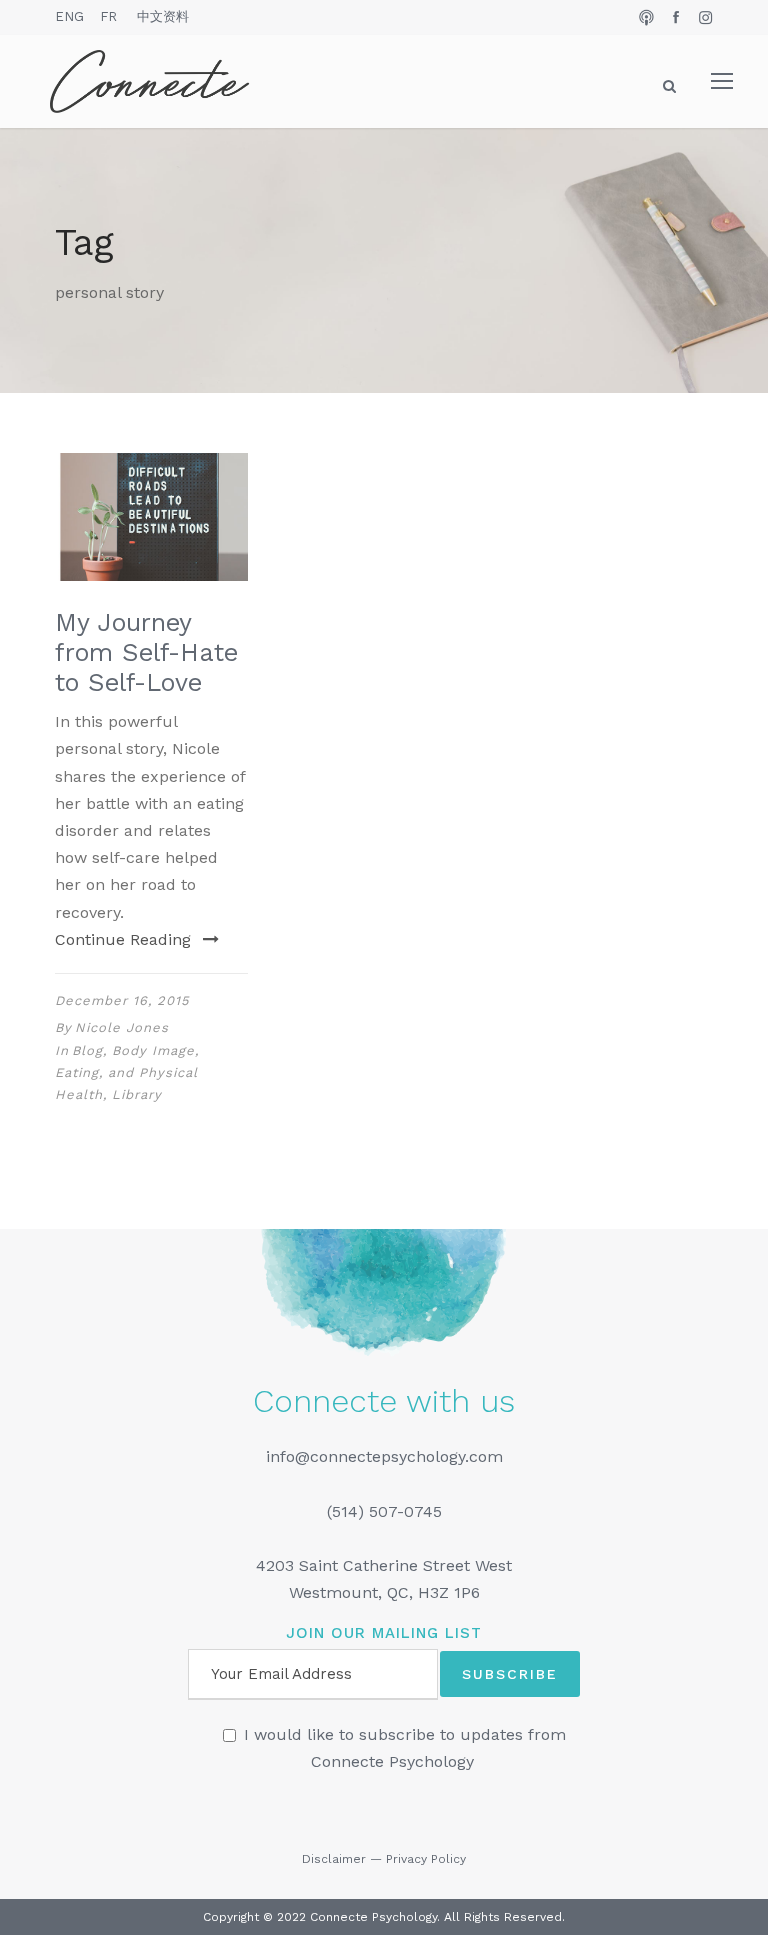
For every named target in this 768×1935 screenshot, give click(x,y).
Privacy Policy (426, 1859)
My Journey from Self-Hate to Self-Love (146, 652)
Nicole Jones (122, 1027)
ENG (69, 16)
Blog (87, 1050)
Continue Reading (123, 939)
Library (137, 1094)
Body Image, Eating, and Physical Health (127, 1072)
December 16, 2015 (122, 1000)
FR (108, 16)
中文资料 (163, 16)
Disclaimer (334, 1859)
